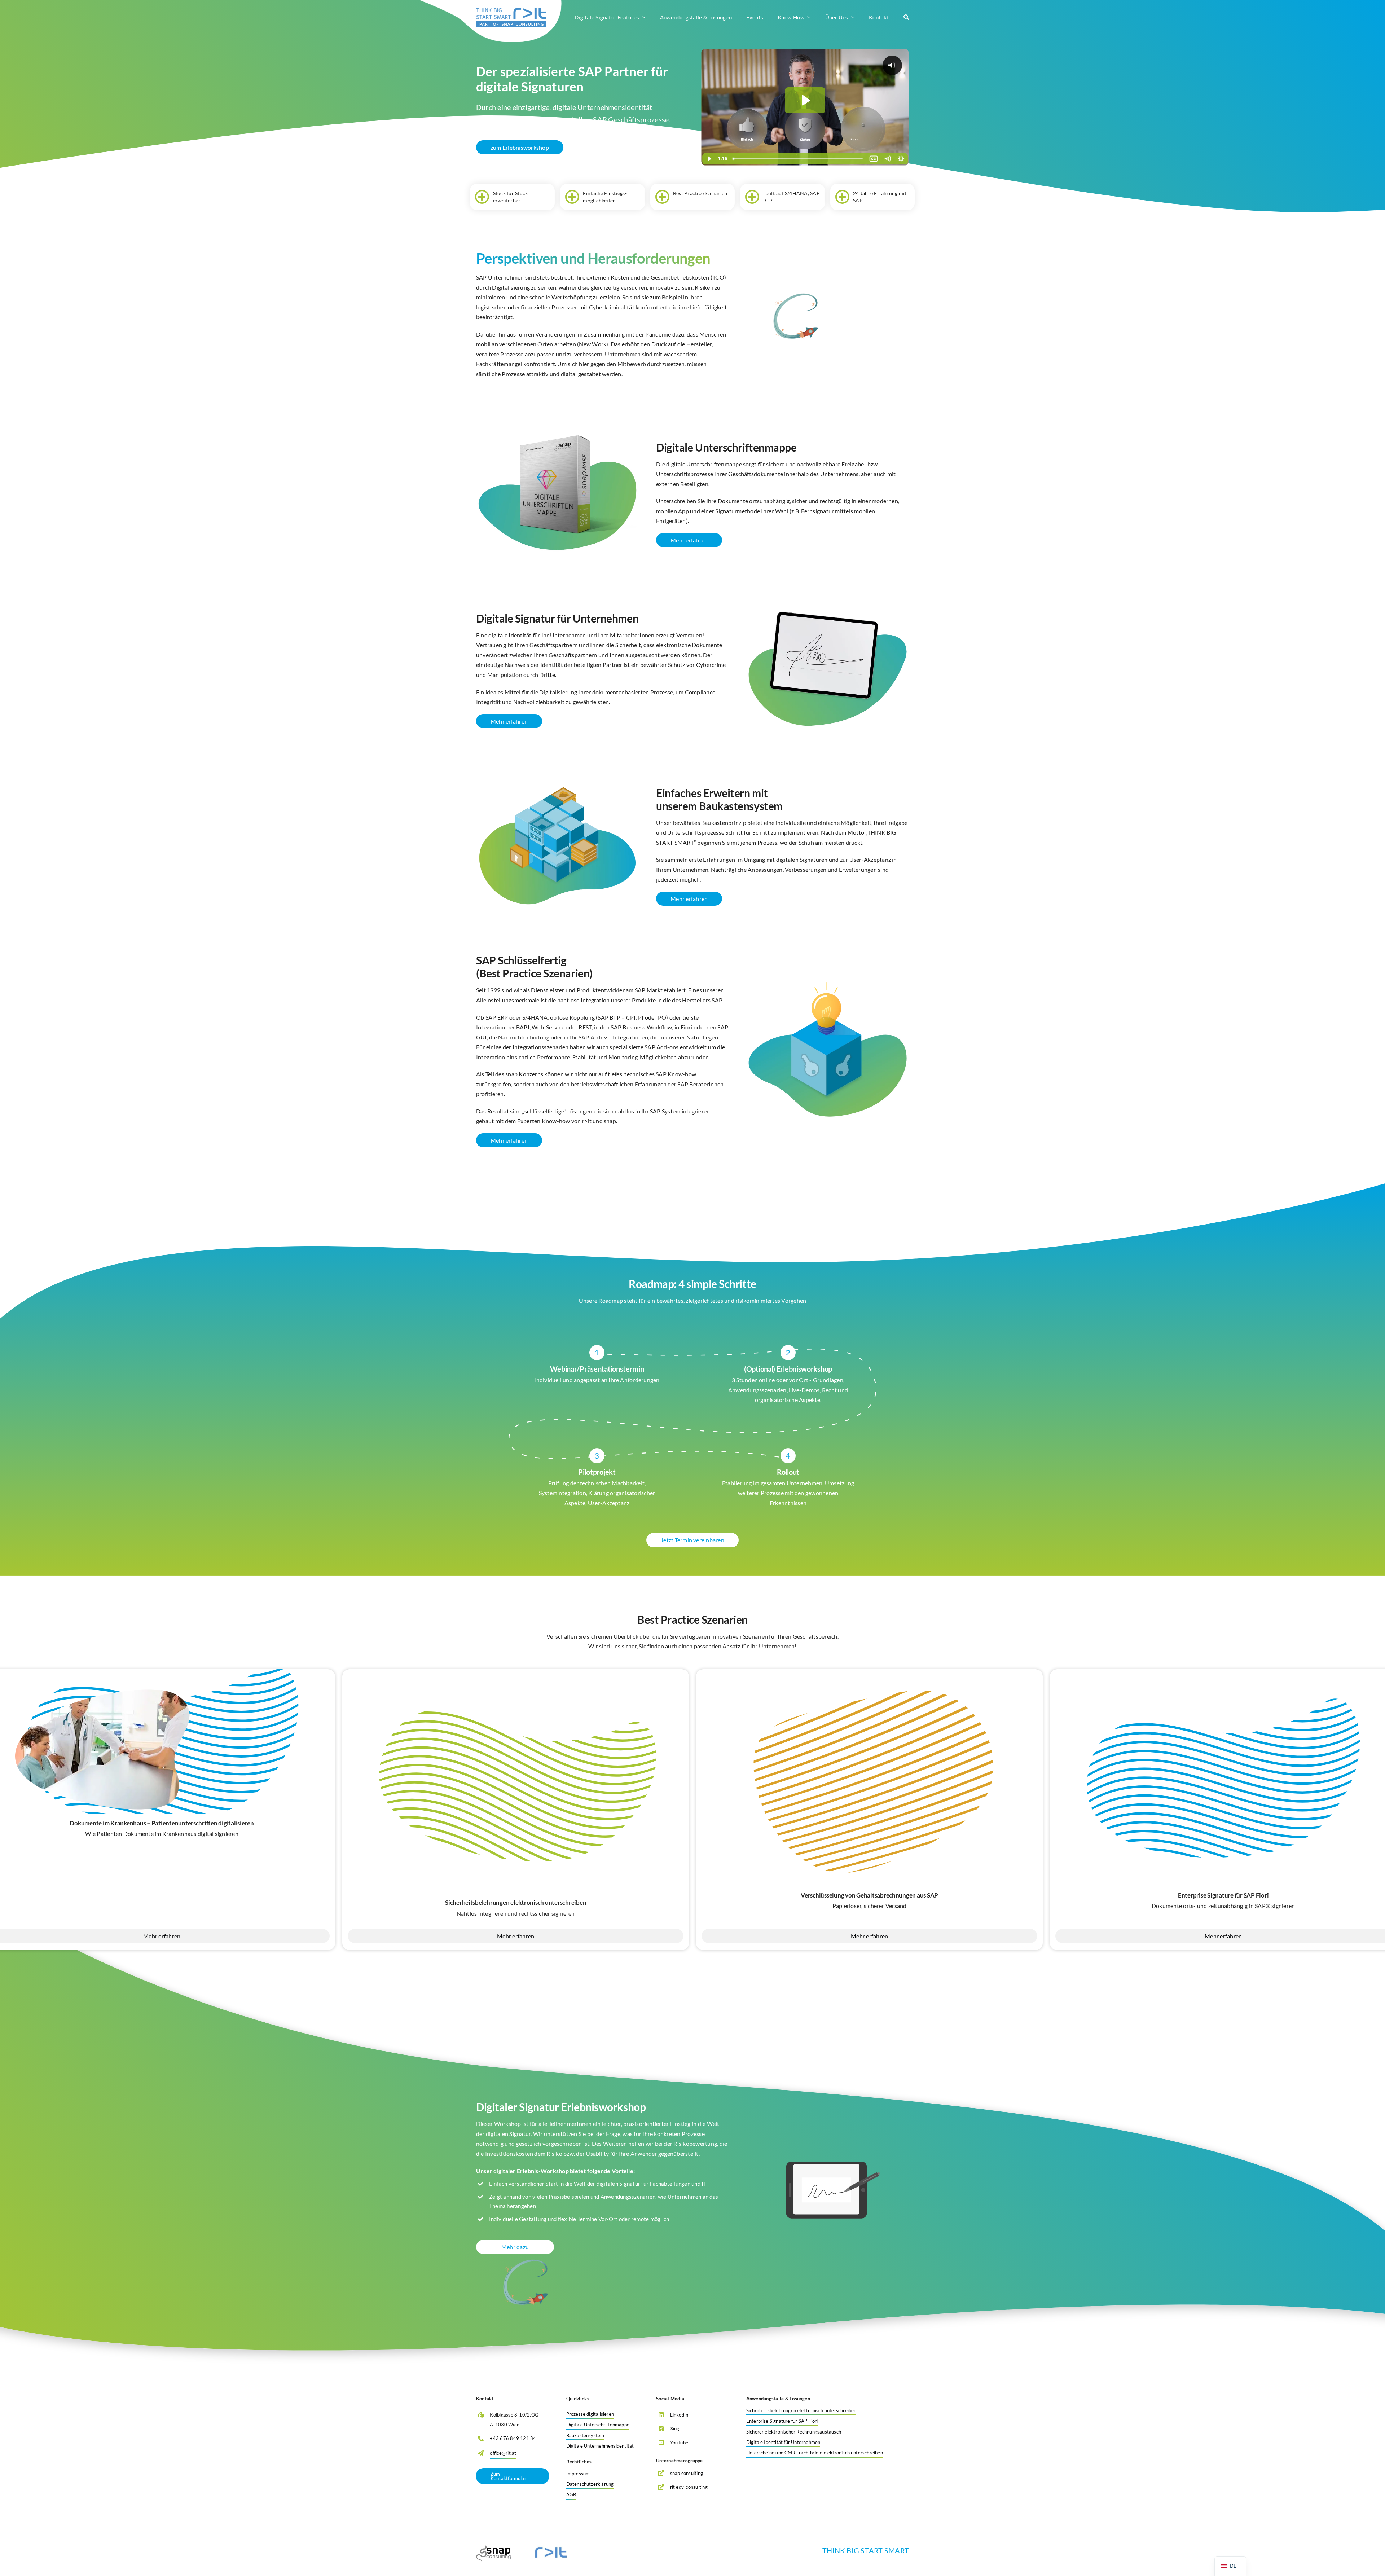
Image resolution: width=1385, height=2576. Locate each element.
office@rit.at (503, 2453)
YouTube (679, 2443)
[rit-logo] (511, 10)
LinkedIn (679, 2415)
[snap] (494, 2548)
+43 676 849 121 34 (513, 2438)
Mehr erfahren (516, 1936)
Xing (675, 2428)
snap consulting (687, 2473)
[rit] (551, 2548)
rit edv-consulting (689, 2487)
